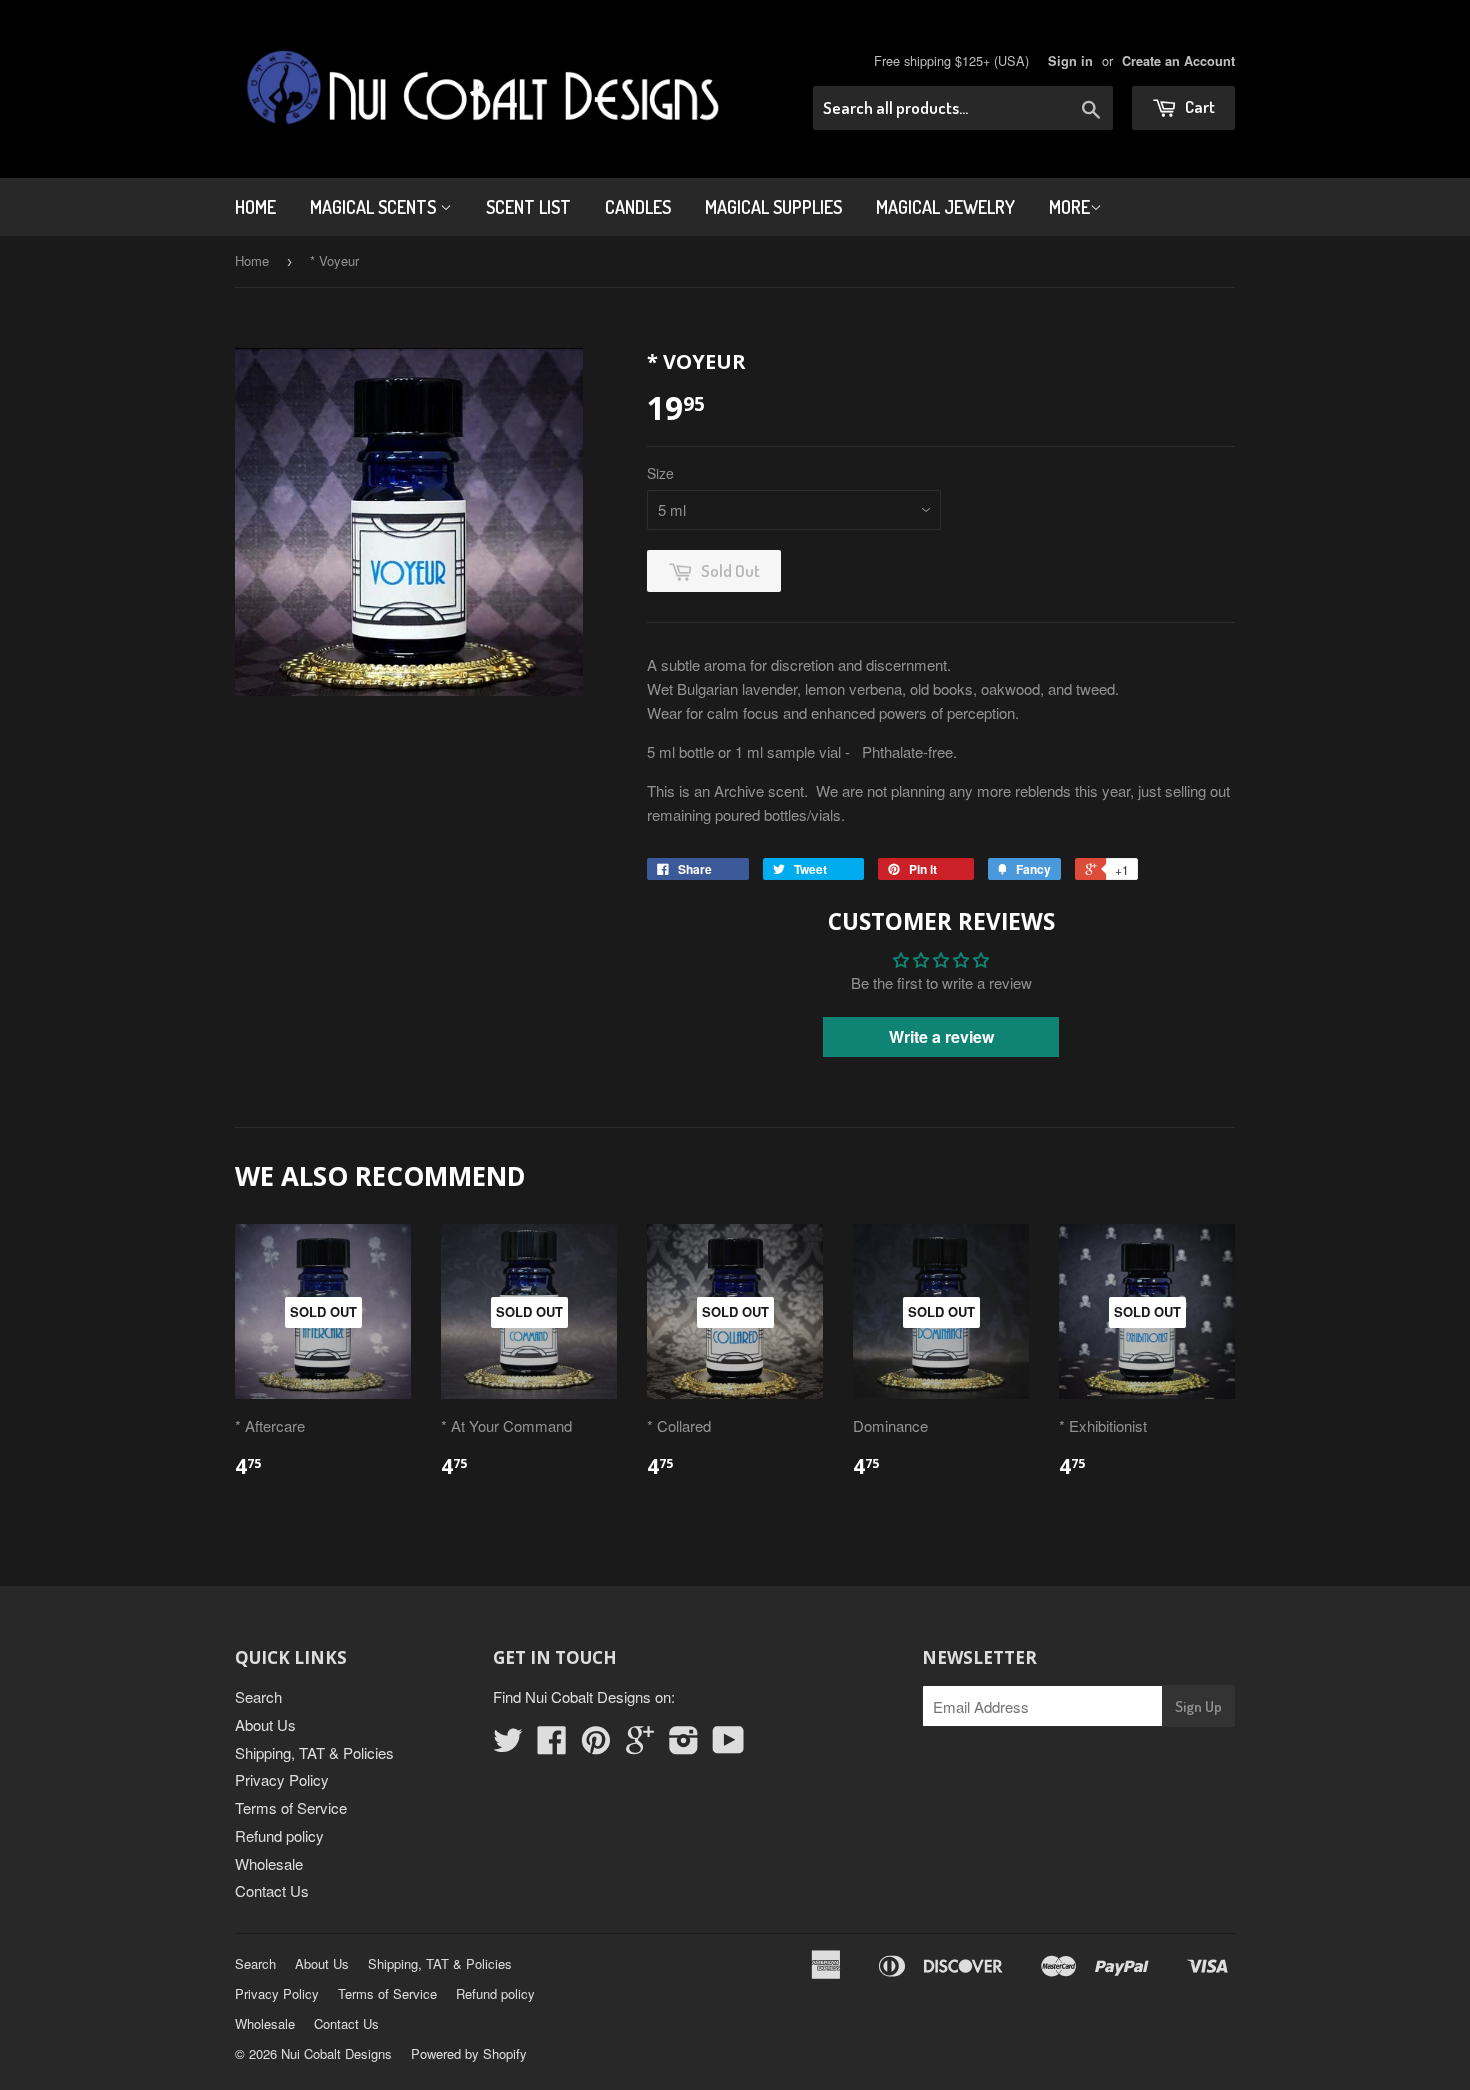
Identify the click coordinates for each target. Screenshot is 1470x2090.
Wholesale (269, 1863)
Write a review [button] (941, 1036)
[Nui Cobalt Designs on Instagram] (684, 1745)
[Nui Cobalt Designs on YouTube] (728, 1745)
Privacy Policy (282, 1779)
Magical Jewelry (945, 207)
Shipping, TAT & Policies (314, 1752)
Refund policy (279, 1835)
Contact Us (272, 1890)
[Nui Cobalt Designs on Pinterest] (596, 1745)
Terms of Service (291, 1807)
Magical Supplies (773, 207)
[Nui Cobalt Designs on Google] (640, 1745)
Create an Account (1178, 61)
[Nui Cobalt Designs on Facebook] (552, 1745)
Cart (1198, 106)
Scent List (528, 207)
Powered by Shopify (469, 2053)
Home (255, 207)
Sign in (1070, 61)
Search (258, 1696)
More (1069, 207)
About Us (265, 1724)
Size (660, 473)
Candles (638, 207)
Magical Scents (375, 207)
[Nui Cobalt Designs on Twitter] (508, 1745)
